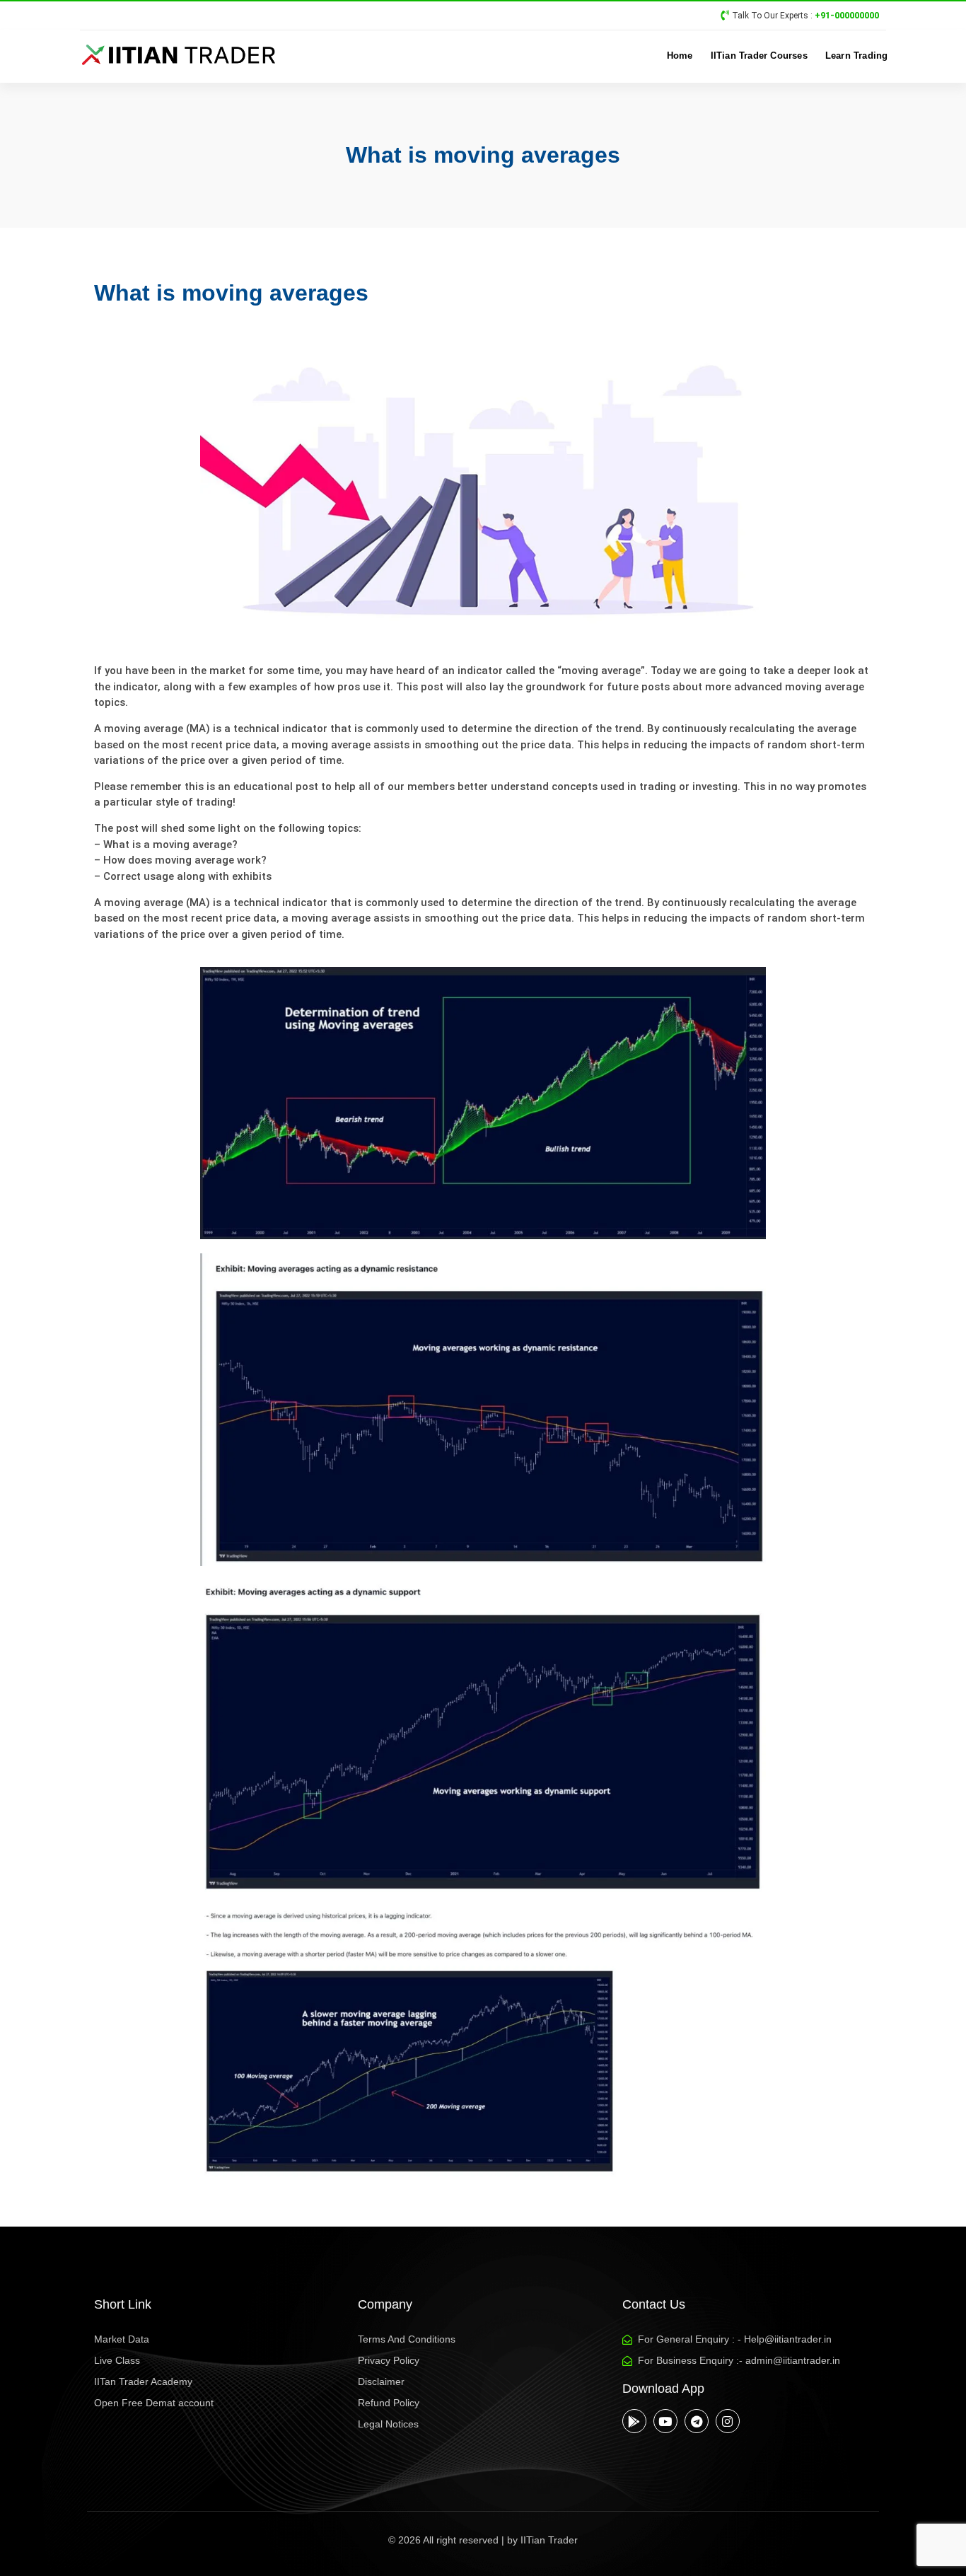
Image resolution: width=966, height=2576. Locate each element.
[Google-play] (634, 2421)
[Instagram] (728, 2421)
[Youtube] (665, 2421)
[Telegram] (697, 2421)
